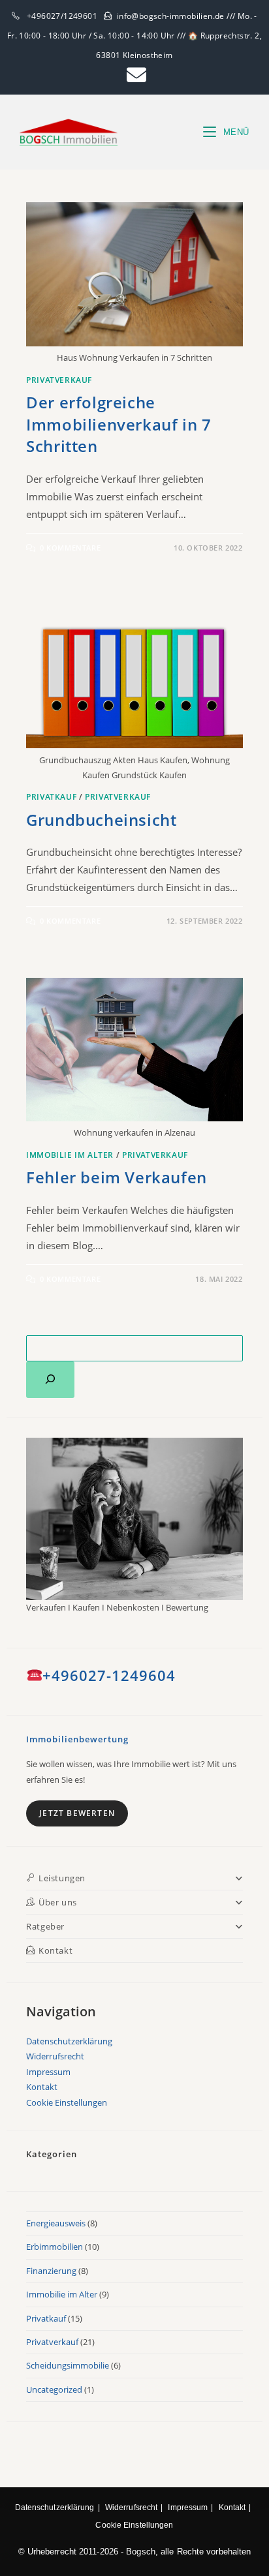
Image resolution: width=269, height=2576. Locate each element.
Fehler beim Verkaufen (117, 1177)
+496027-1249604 (109, 1675)
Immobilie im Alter (70, 1155)
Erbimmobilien (55, 2247)
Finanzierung (51, 2271)
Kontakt (42, 2087)
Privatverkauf (59, 380)
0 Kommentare (70, 548)
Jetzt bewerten (77, 1813)
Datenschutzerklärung (69, 2041)
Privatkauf (51, 797)
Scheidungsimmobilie (68, 2365)
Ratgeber (45, 1926)
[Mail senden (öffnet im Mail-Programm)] (134, 75)
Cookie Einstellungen (67, 2102)
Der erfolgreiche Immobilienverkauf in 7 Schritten (119, 424)
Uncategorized (54, 2389)
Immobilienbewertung (77, 1739)
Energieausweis (56, 2223)
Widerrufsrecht (55, 2056)
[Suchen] (50, 1380)
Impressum (48, 2072)
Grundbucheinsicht (101, 820)
